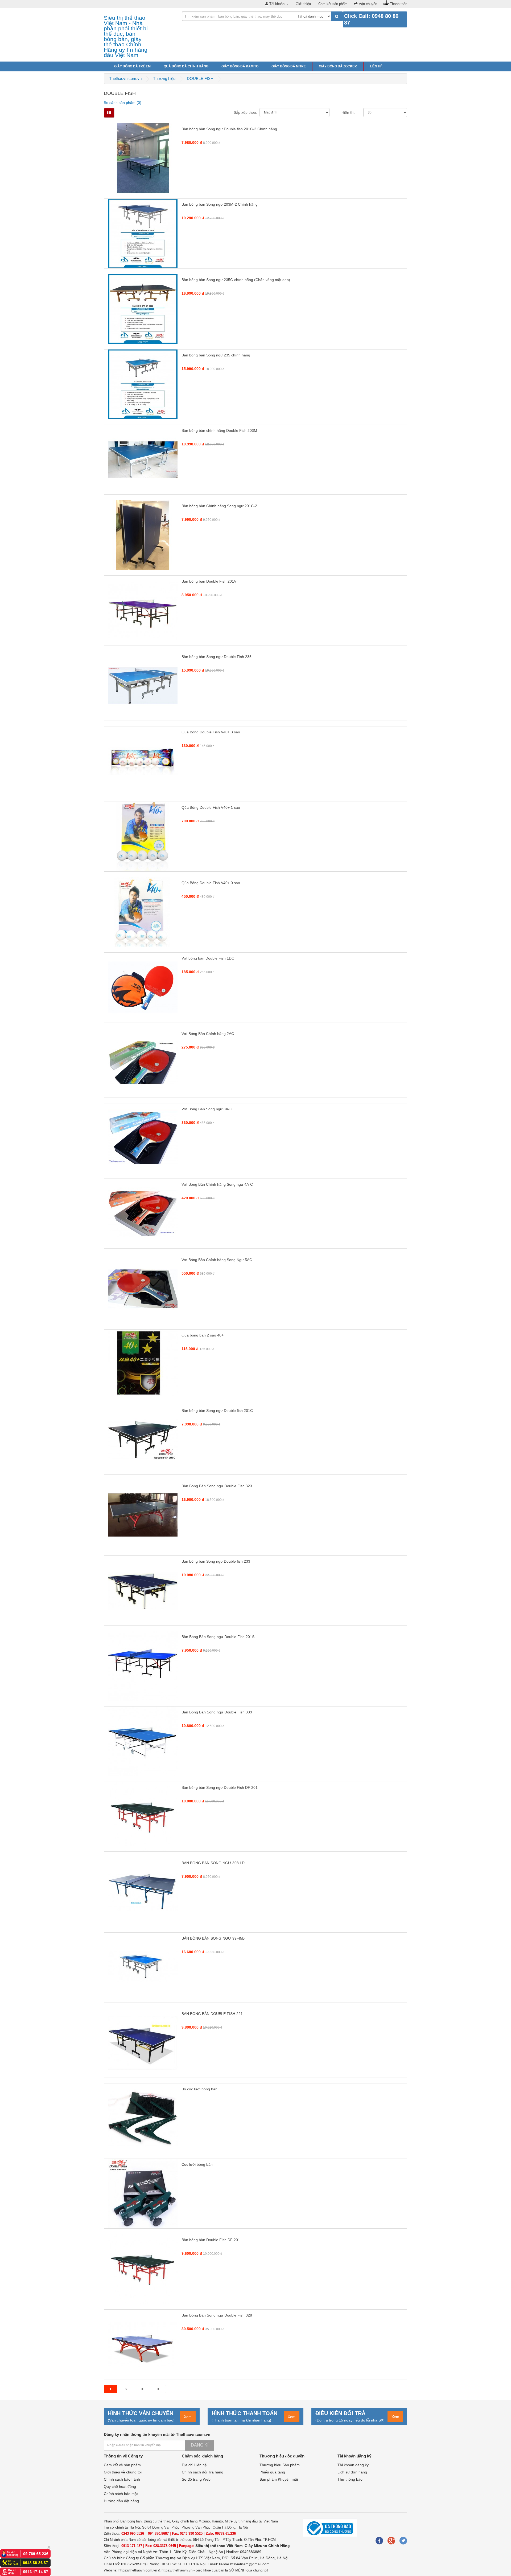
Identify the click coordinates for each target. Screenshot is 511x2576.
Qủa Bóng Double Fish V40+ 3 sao (211, 732)
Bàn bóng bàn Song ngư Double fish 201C (217, 1411)
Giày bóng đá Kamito (240, 66)
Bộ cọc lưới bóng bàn (199, 2089)
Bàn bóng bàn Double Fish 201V (209, 581)
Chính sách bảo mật (121, 2494)
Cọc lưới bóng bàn (197, 2164)
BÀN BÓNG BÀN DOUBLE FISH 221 (212, 2014)
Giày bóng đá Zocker (338, 66)
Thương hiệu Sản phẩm (280, 2465)
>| (159, 2389)
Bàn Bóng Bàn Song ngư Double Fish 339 (217, 1712)
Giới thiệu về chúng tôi (123, 2472)
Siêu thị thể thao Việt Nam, (220, 2546)
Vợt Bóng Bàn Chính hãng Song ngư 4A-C (217, 1184)
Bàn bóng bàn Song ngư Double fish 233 (216, 1561)
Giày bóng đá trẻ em (132, 66)
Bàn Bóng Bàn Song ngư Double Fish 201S (218, 1637)
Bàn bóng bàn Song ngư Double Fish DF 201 (220, 1787)
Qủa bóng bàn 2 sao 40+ (203, 1335)
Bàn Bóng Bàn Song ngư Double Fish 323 (217, 1486)
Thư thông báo (350, 2479)
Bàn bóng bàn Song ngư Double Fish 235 (217, 657)
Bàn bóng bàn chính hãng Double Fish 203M (219, 430)
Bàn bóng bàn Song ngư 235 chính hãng (216, 355)
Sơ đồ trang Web (196, 2479)
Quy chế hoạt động (120, 2486)
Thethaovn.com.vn (125, 78)
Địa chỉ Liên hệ (194, 2465)
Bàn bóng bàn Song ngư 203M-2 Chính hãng (220, 204)
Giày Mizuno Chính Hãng (267, 2546)
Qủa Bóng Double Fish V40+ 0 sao (211, 883)
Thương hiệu (164, 78)
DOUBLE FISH (200, 78)
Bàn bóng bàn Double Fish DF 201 (211, 2240)
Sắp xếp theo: (245, 112)
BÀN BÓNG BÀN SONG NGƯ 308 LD (213, 1863)
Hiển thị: (348, 112)
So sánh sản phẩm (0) (123, 103)
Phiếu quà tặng (272, 2472)
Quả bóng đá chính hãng (186, 66)
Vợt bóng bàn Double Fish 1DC (208, 958)
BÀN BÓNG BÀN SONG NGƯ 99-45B (213, 1938)
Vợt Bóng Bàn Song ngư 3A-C (207, 1109)
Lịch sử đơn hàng (352, 2472)
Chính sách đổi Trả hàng (203, 2472)
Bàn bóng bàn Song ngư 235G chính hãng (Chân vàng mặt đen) (236, 280)
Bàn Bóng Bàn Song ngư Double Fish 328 (217, 2315)
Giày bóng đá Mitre (289, 66)
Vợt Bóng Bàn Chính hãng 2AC (208, 1034)
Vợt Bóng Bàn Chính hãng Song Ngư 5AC (217, 1260)
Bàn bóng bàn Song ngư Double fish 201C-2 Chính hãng (229, 129)
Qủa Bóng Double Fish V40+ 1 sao (211, 807)
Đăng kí (200, 2445)
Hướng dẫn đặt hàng (121, 2501)
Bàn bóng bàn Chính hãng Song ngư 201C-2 (219, 506)
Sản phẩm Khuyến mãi (279, 2479)
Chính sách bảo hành (122, 2479)
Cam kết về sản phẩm (122, 2465)
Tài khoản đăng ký (353, 2465)
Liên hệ (376, 66)
